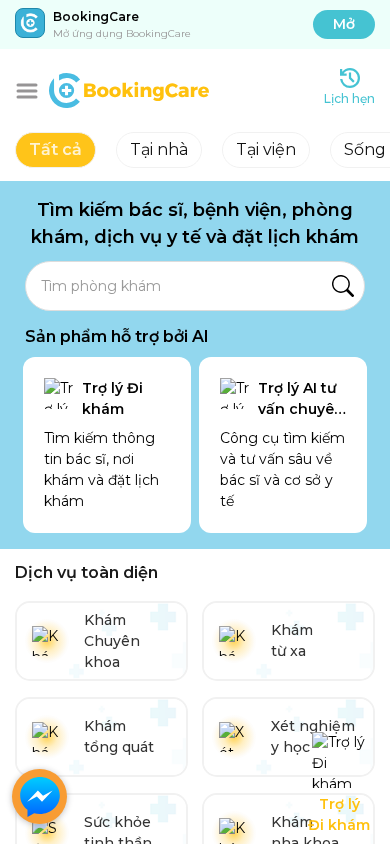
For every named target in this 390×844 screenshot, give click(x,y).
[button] (27, 91)
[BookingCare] (129, 88)
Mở (344, 24)
